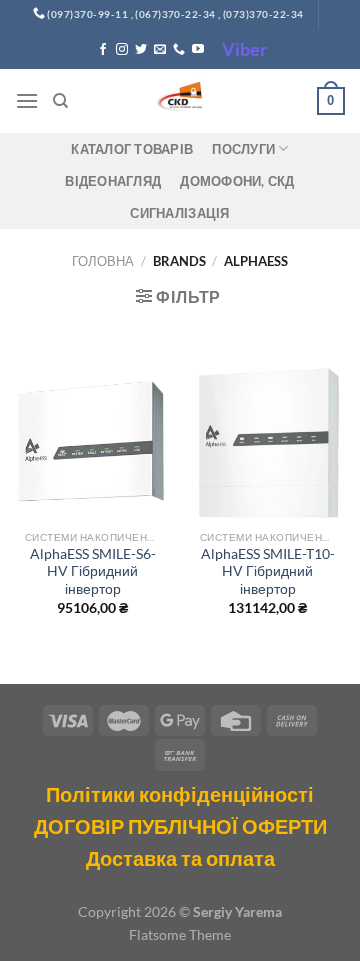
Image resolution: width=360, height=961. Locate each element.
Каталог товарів (132, 149)
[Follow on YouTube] (198, 50)
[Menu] (27, 100)
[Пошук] (60, 101)
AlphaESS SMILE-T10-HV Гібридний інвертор (268, 571)
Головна (103, 261)
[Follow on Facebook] (103, 50)
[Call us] (179, 50)
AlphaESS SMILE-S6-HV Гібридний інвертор (93, 571)
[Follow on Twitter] (141, 50)
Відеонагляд (113, 181)
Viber (244, 49)
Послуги (243, 149)
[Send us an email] (160, 50)
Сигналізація (179, 213)
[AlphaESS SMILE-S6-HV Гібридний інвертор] (92, 442)
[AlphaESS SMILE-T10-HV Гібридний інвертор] (267, 442)
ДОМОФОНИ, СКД (237, 181)
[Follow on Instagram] (122, 50)
